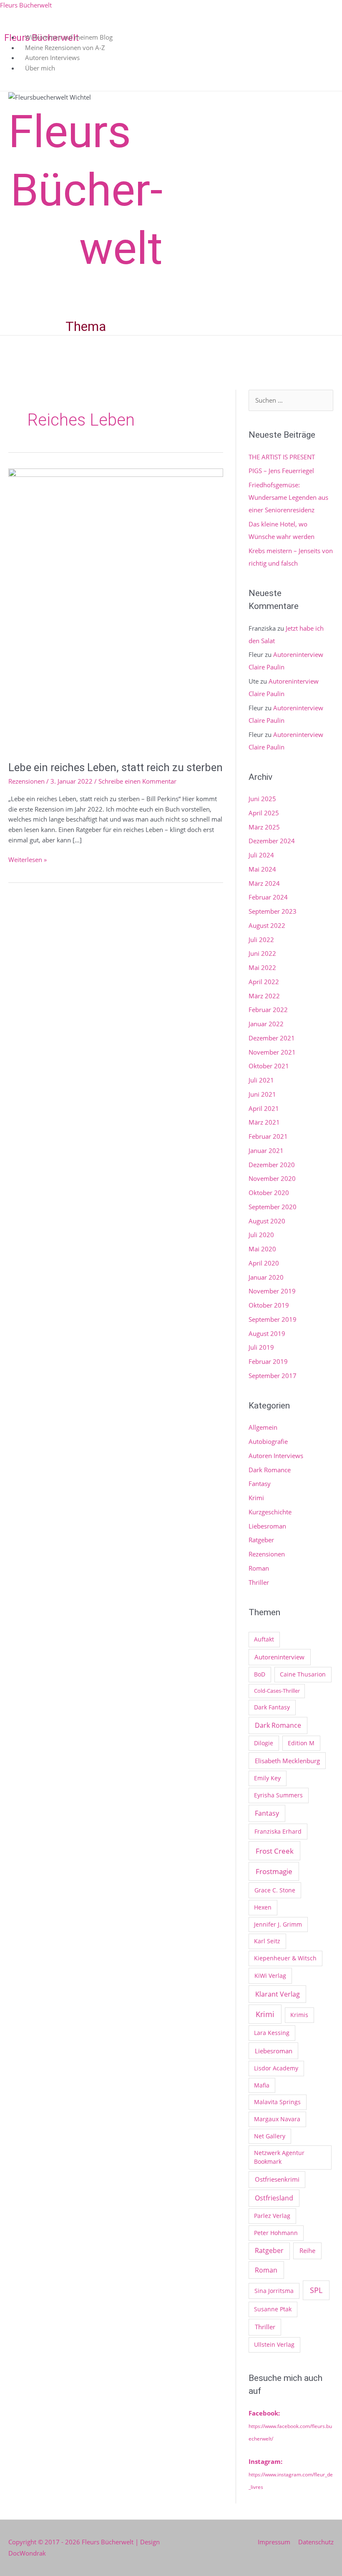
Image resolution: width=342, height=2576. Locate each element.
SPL (316, 2290)
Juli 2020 (261, 1235)
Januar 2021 (266, 1150)
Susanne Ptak (273, 2309)
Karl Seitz (267, 1941)
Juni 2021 (262, 1094)
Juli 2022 (261, 940)
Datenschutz (316, 2542)
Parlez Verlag (272, 2216)
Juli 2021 (261, 1080)
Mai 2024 (262, 869)
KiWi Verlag (270, 1976)
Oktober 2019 (269, 1305)
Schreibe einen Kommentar (137, 781)
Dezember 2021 (272, 1038)
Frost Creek (275, 1851)
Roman (259, 1568)
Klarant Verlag (278, 1994)
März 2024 (264, 883)
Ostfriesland (274, 2198)
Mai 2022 (262, 967)
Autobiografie (268, 1441)
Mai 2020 (262, 1249)
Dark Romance (270, 1470)
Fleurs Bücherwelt (26, 5)
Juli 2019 (261, 1347)
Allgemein (263, 1427)
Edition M (301, 1743)
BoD (260, 1674)
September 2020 (273, 1207)
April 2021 (264, 1108)
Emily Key (267, 1778)
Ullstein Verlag (274, 2344)
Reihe (307, 2250)
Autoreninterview (279, 1657)
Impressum (274, 2542)
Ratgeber (261, 1540)
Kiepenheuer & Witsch (285, 1958)
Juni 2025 (262, 799)
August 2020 (267, 1221)
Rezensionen (26, 781)
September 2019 (273, 1319)
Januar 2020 (266, 1277)
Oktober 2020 (269, 1193)
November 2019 (272, 1291)
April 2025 (264, 813)
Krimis (299, 2015)
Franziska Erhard (278, 1831)
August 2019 (267, 1333)
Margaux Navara (277, 2119)
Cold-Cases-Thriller (277, 1691)
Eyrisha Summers (278, 1795)
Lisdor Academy (276, 2068)
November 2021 (272, 1052)
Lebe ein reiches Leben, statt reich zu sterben (116, 767)
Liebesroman (267, 1526)
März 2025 (264, 827)
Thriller (259, 1582)
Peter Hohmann (276, 2233)
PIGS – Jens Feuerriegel (281, 471)
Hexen (263, 1907)
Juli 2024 (261, 855)
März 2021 (264, 1122)
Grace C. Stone (275, 1890)
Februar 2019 (268, 1361)
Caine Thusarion (303, 1674)
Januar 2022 (266, 1024)
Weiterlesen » (28, 859)
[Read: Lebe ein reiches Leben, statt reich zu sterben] (116, 609)
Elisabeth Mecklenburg (287, 1761)
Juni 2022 (262, 953)
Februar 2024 (268, 897)
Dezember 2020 (272, 1165)
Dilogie (264, 1743)
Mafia (262, 2085)
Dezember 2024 (272, 841)
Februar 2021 (268, 1136)
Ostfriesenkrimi (277, 2179)
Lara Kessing (272, 2033)
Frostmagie (274, 1871)
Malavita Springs (277, 2102)
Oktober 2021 (269, 1066)
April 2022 (264, 982)
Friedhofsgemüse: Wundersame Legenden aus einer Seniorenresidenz (288, 497)
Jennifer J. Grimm (278, 1924)
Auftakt (264, 1639)
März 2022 (264, 996)
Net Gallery (270, 2136)
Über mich (40, 68)
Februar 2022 (268, 1010)
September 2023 (273, 911)
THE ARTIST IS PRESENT (282, 457)
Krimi (256, 1498)
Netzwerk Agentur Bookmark (279, 2157)
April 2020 (264, 1263)
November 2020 (272, 1178)
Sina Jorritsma (274, 2291)
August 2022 (267, 925)
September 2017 (273, 1376)
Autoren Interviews (276, 1456)
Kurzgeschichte (270, 1512)
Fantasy (260, 1483)
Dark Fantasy (272, 1707)
